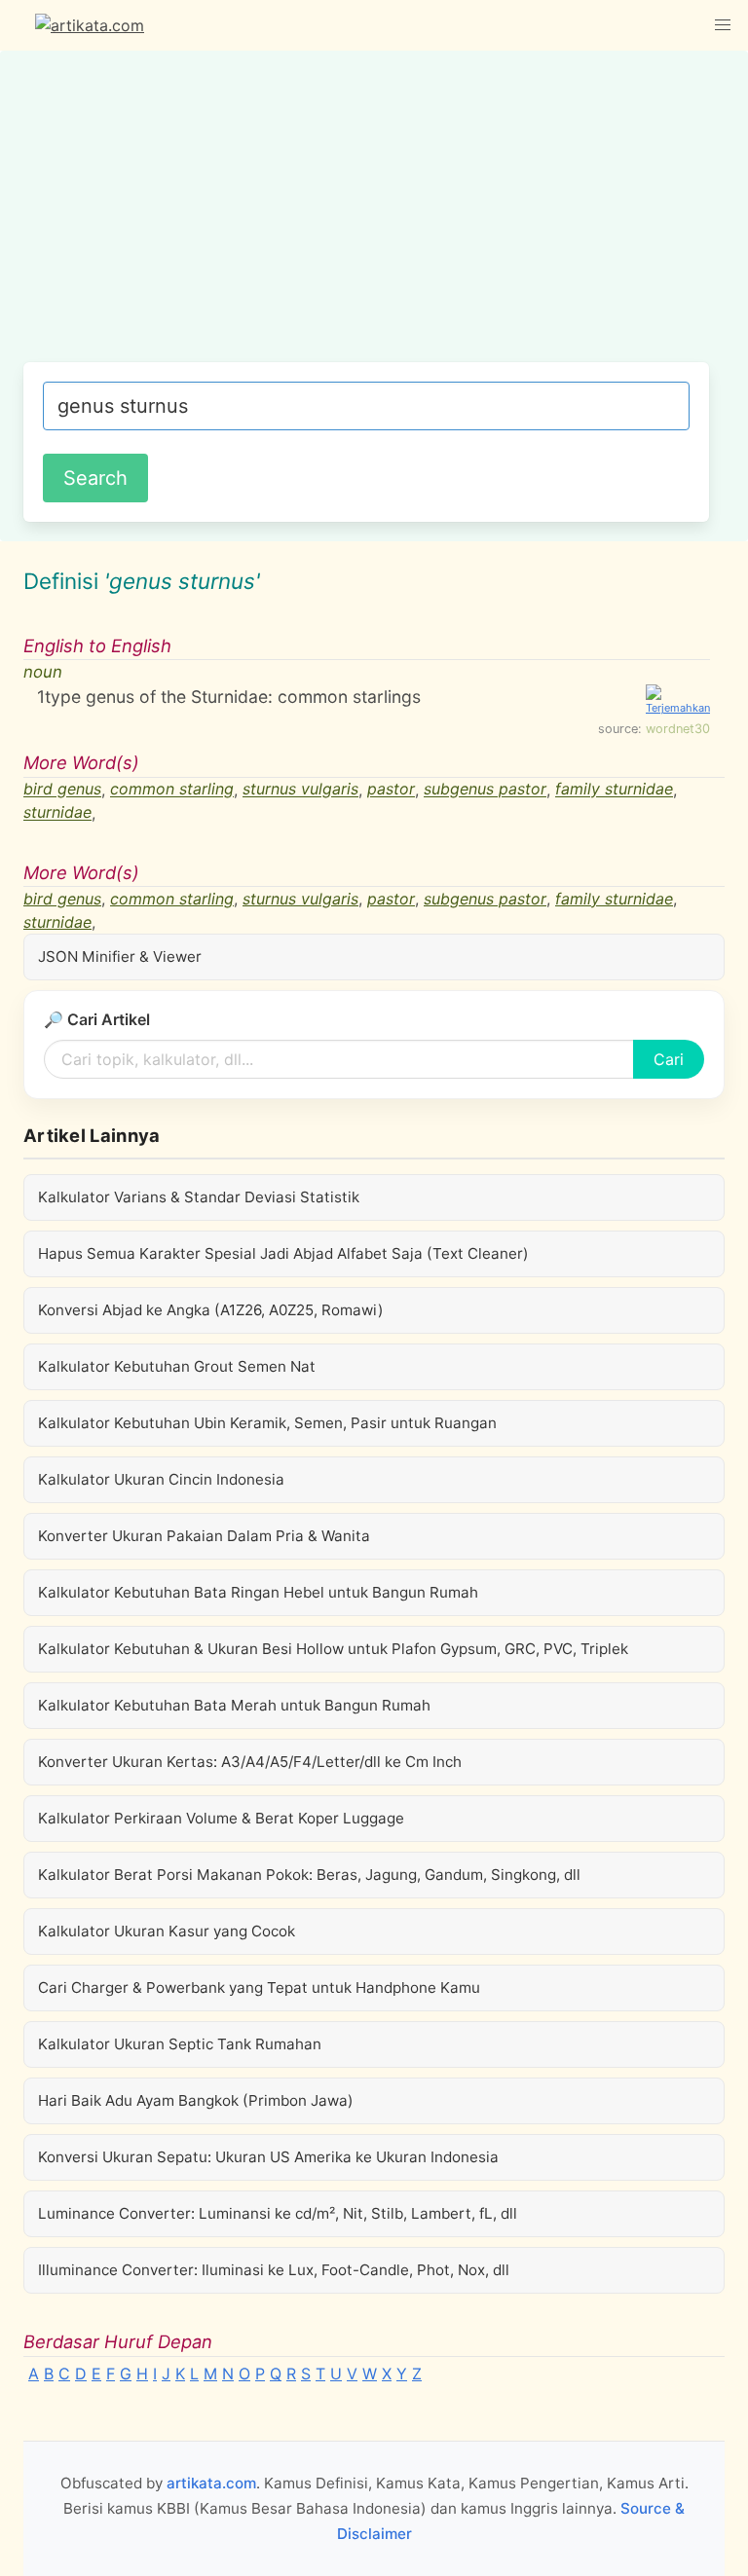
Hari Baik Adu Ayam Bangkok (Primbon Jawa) (196, 2100)
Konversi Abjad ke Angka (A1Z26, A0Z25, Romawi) (211, 1310)
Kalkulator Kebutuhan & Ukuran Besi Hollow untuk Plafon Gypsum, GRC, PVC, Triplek (333, 1649)
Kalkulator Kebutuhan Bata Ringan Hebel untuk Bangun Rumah (258, 1592)
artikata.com (211, 2483)
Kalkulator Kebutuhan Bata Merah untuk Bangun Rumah (234, 1705)
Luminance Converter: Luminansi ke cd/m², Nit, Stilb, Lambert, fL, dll (278, 2213)
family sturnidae (614, 790)
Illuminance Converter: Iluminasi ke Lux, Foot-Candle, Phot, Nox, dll (274, 2270)
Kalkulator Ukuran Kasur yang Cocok (167, 1931)
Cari (669, 1059)
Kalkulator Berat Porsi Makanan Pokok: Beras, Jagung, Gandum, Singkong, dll (309, 1875)
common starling (172, 790)
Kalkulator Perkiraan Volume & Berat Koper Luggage (221, 1818)
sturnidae (57, 813)
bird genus (62, 790)
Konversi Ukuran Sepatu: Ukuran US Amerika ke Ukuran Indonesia (268, 2157)
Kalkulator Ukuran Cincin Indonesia (161, 1479)
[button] (723, 25)
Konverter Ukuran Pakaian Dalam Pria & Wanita (204, 1536)
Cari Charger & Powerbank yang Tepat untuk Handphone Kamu (259, 1987)
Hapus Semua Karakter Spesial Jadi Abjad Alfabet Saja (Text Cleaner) (283, 1253)
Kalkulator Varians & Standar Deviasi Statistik (199, 1197)
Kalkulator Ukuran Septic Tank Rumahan (180, 2044)
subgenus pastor (485, 790)
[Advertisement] (366, 216)
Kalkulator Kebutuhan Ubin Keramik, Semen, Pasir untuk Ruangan (267, 1423)
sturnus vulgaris (300, 790)
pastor (391, 790)
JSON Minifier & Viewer (120, 957)
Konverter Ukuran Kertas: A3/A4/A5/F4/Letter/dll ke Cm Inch (250, 1762)
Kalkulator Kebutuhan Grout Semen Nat (177, 1366)
